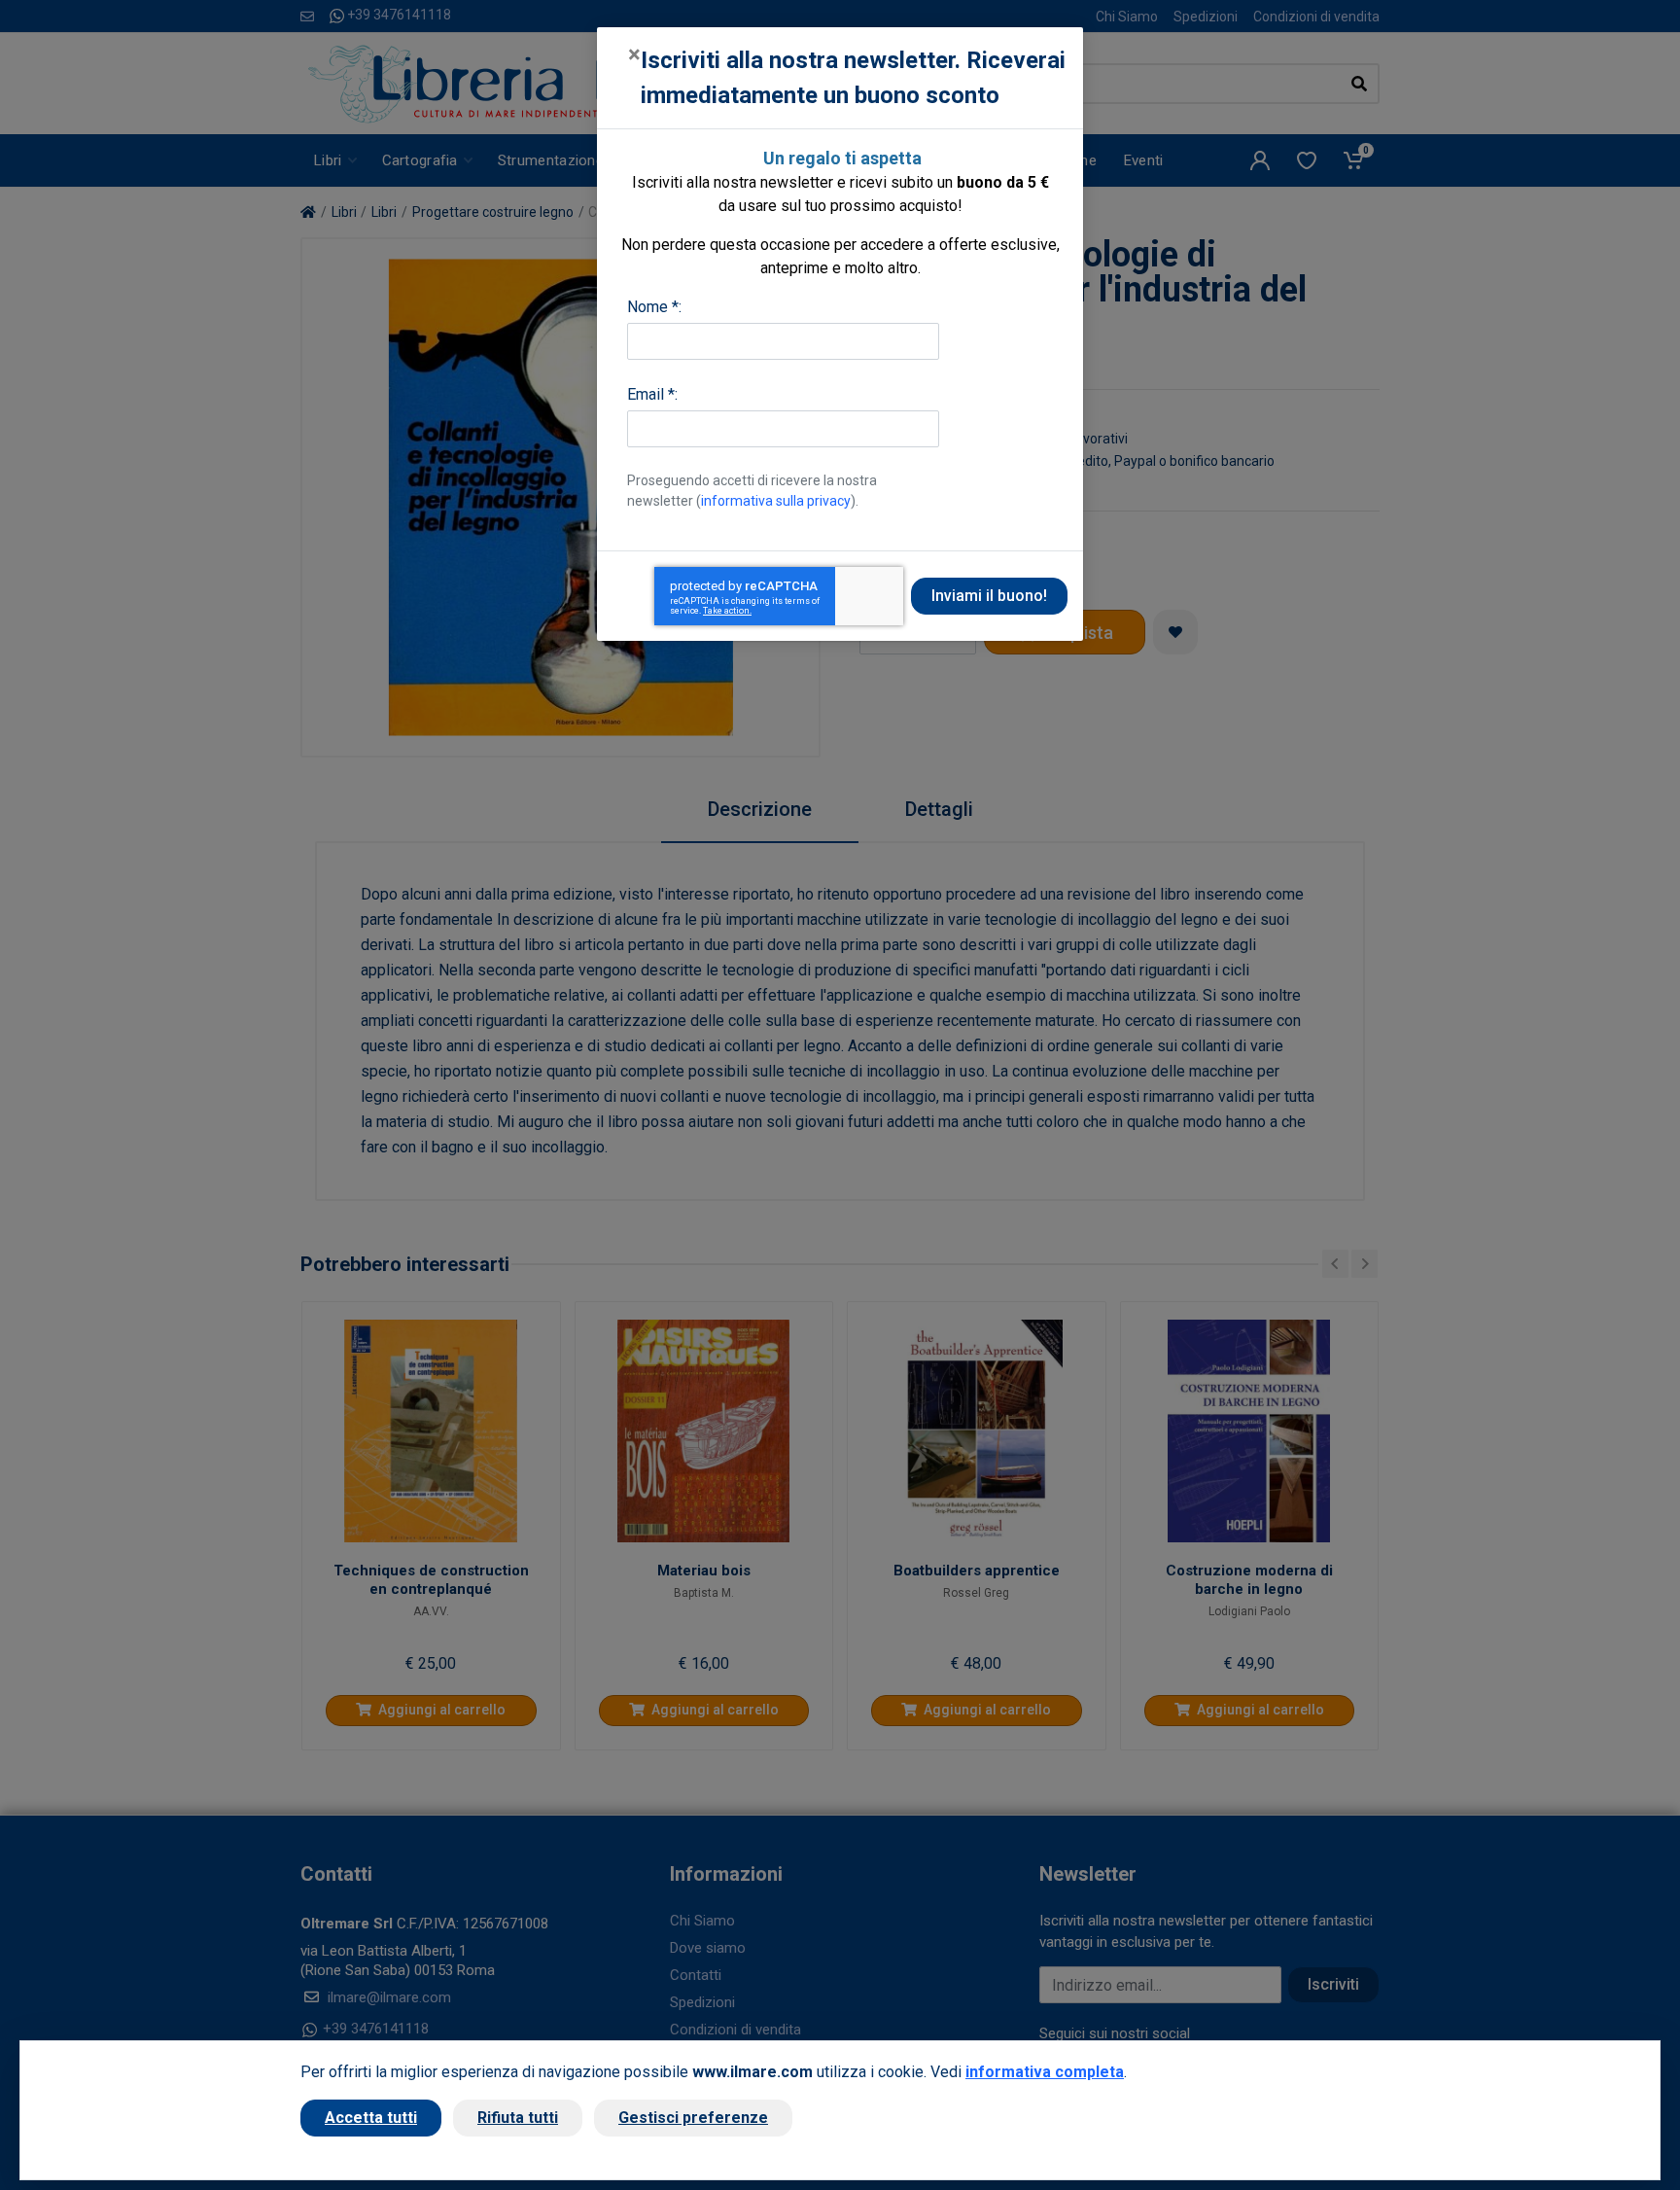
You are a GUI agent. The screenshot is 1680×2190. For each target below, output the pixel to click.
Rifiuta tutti (518, 2118)
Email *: (652, 394)
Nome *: (654, 307)
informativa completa (1045, 2072)
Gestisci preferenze (693, 2118)
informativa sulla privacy (776, 501)
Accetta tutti (371, 2118)
